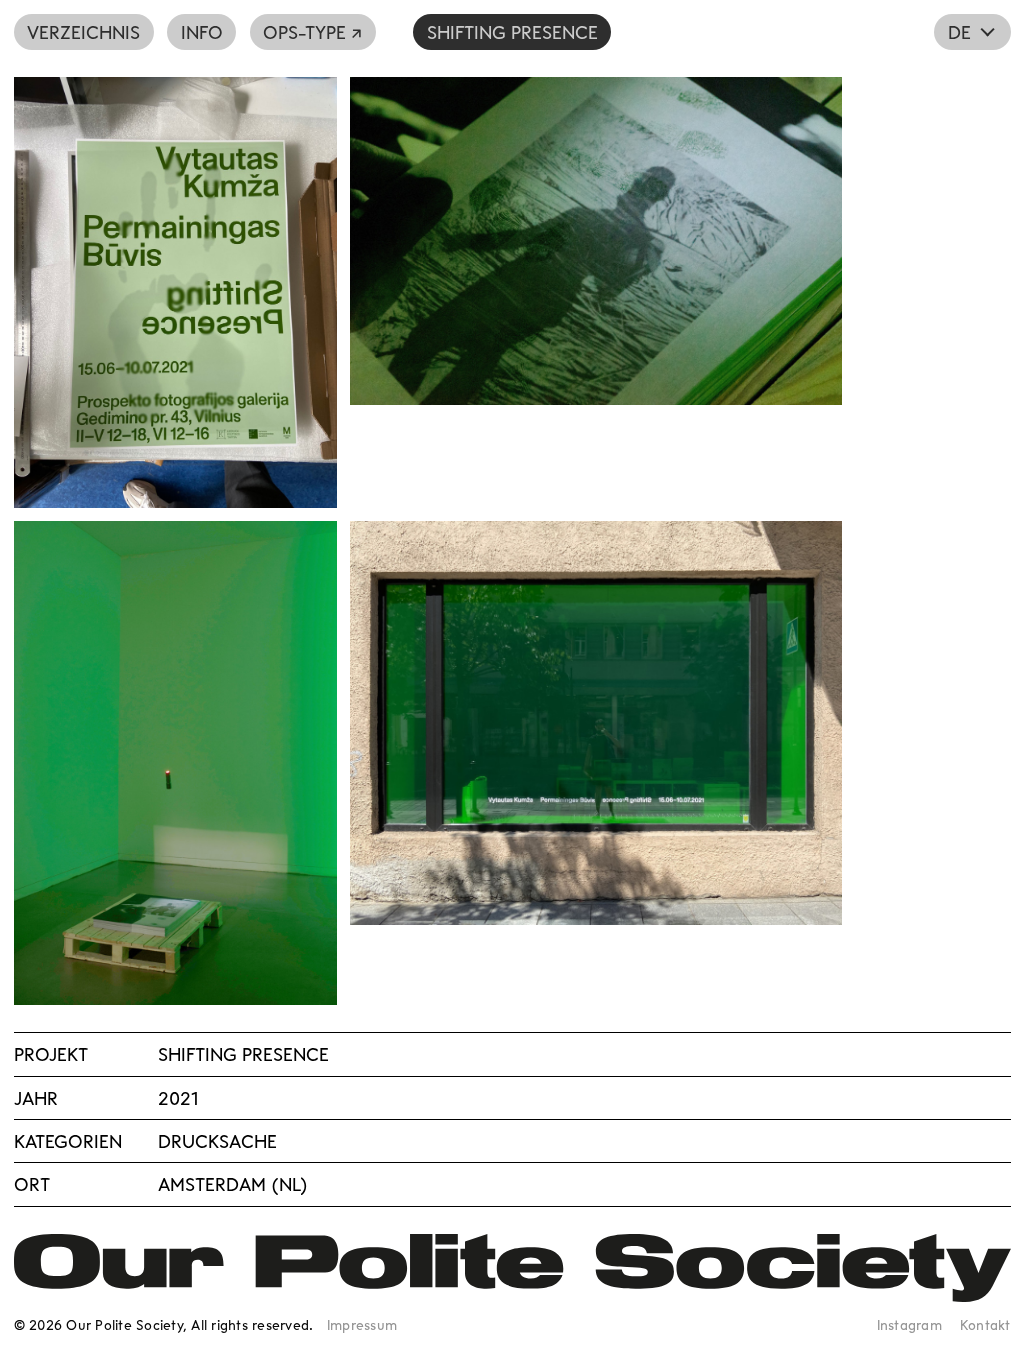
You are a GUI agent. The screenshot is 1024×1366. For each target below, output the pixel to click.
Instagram (909, 1324)
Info (202, 32)
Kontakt (985, 1324)
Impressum (362, 1324)
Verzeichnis (83, 32)
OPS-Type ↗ (312, 32)
